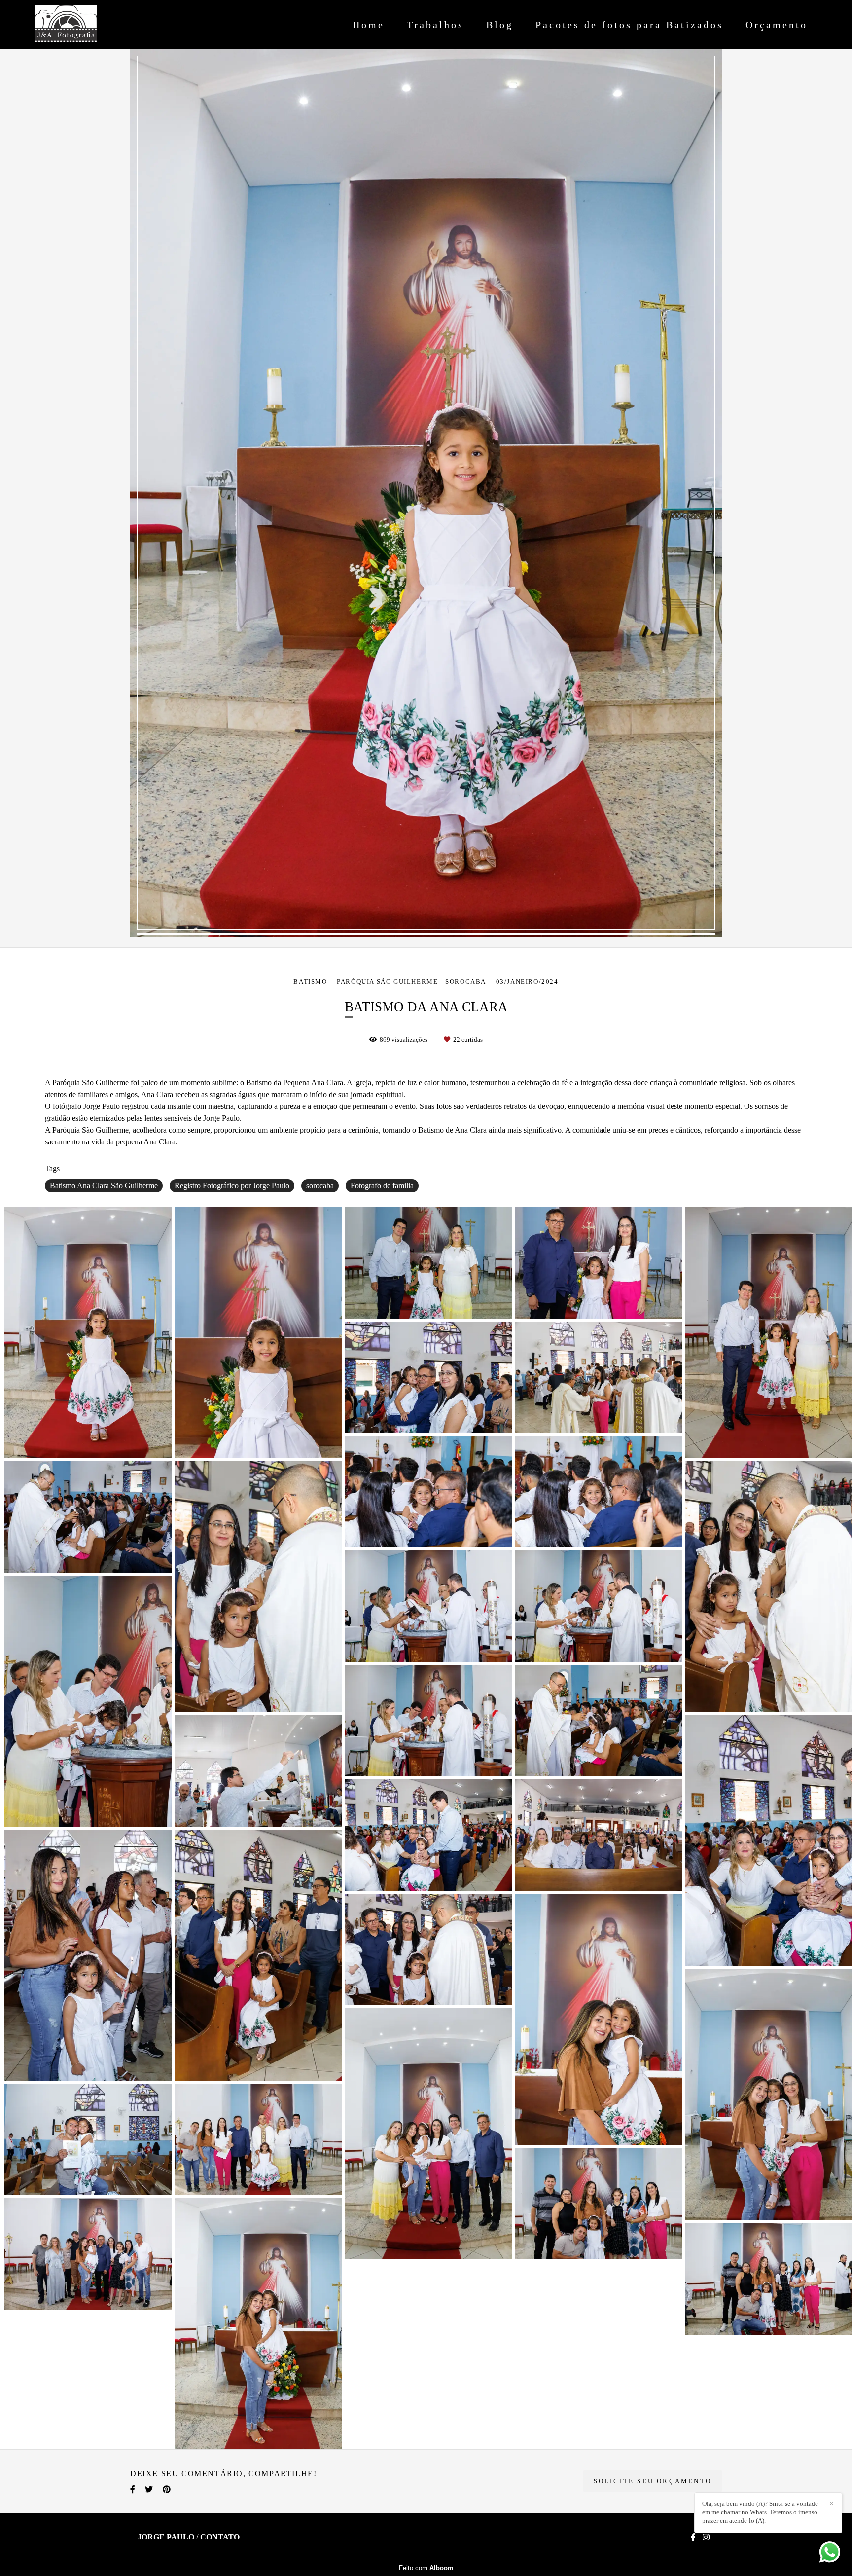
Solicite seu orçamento (653, 2481)
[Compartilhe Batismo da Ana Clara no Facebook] (133, 2489)
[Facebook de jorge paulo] (693, 2537)
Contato (220, 2537)
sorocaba (320, 1186)
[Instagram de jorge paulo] (706, 2537)
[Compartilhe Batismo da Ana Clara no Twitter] (149, 2489)
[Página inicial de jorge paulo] (88, 24)
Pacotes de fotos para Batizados (629, 25)
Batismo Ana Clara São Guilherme (104, 1186)
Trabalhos (435, 25)
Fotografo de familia (382, 1186)
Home (369, 25)
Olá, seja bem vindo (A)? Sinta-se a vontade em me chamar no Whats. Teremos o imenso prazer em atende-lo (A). (760, 2512)
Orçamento (777, 25)
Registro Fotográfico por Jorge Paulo (232, 1186)
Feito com (426, 2568)
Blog (500, 25)
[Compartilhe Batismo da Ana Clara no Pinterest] (167, 2489)
